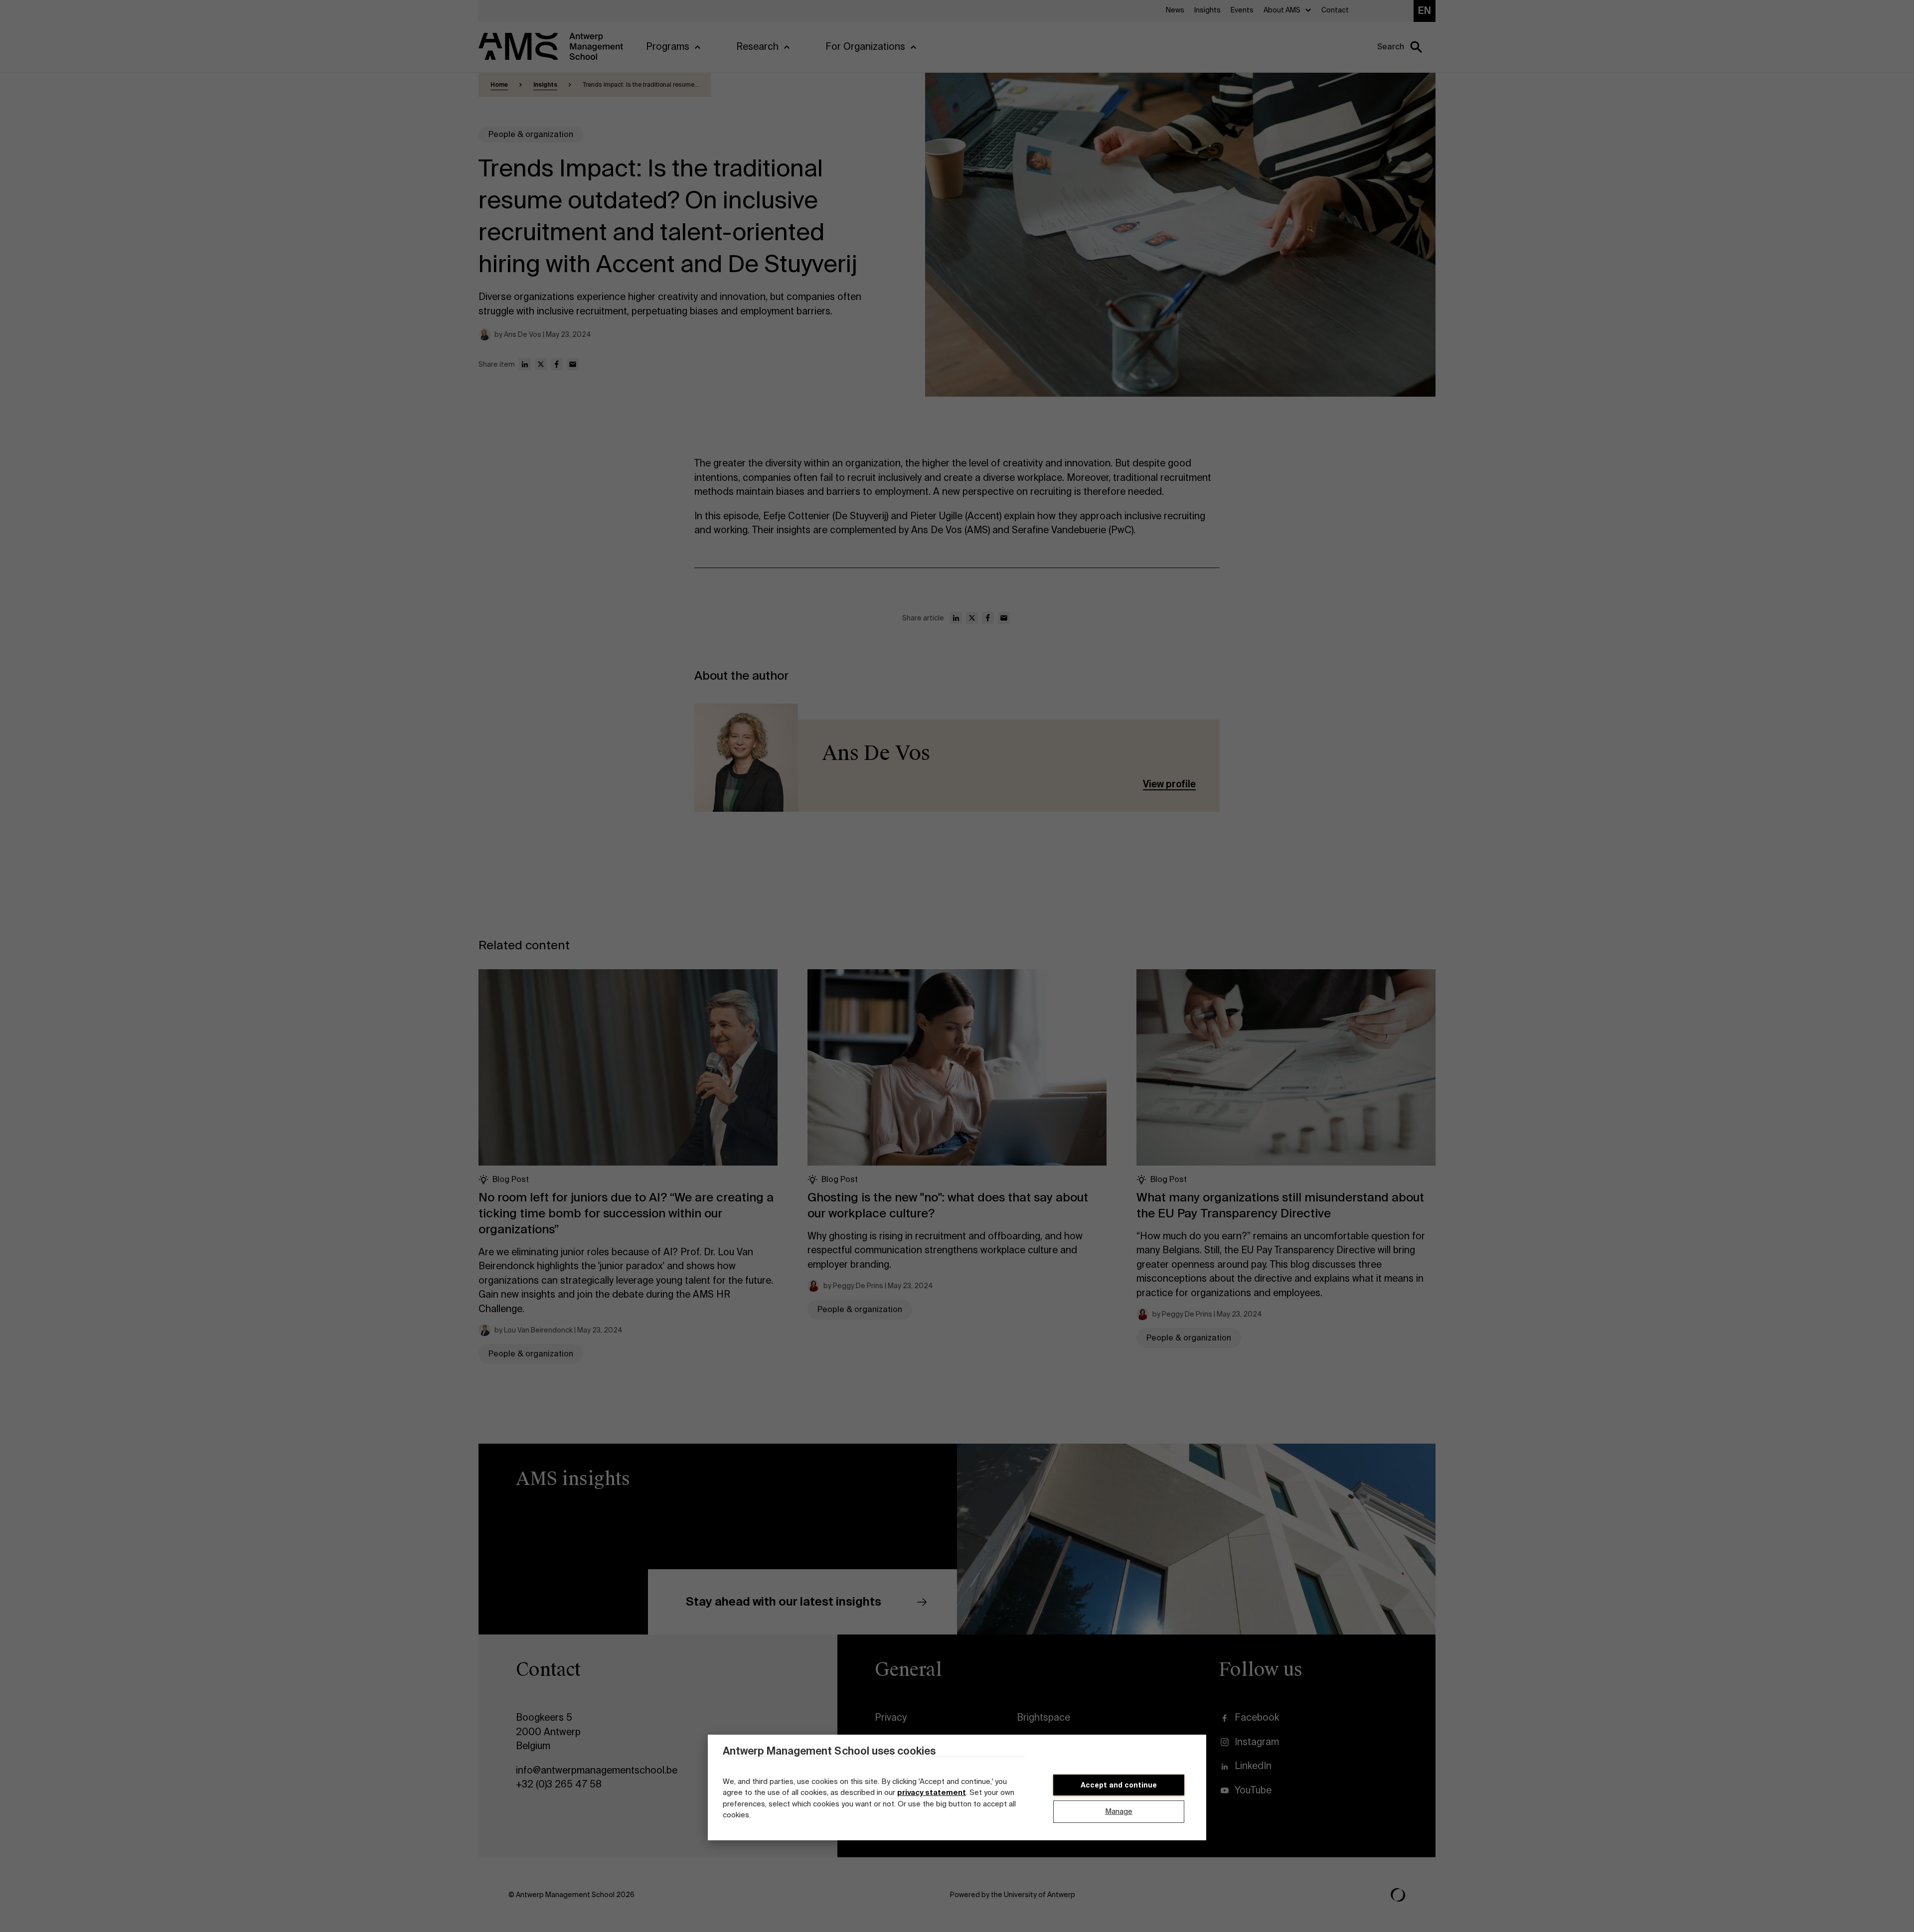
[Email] (573, 364)
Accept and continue (1119, 1785)
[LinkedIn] (525, 364)
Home (499, 85)
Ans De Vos (876, 753)
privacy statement (932, 1793)
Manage (1119, 1812)
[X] (541, 364)
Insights (545, 85)
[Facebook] (557, 364)
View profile (1169, 784)
